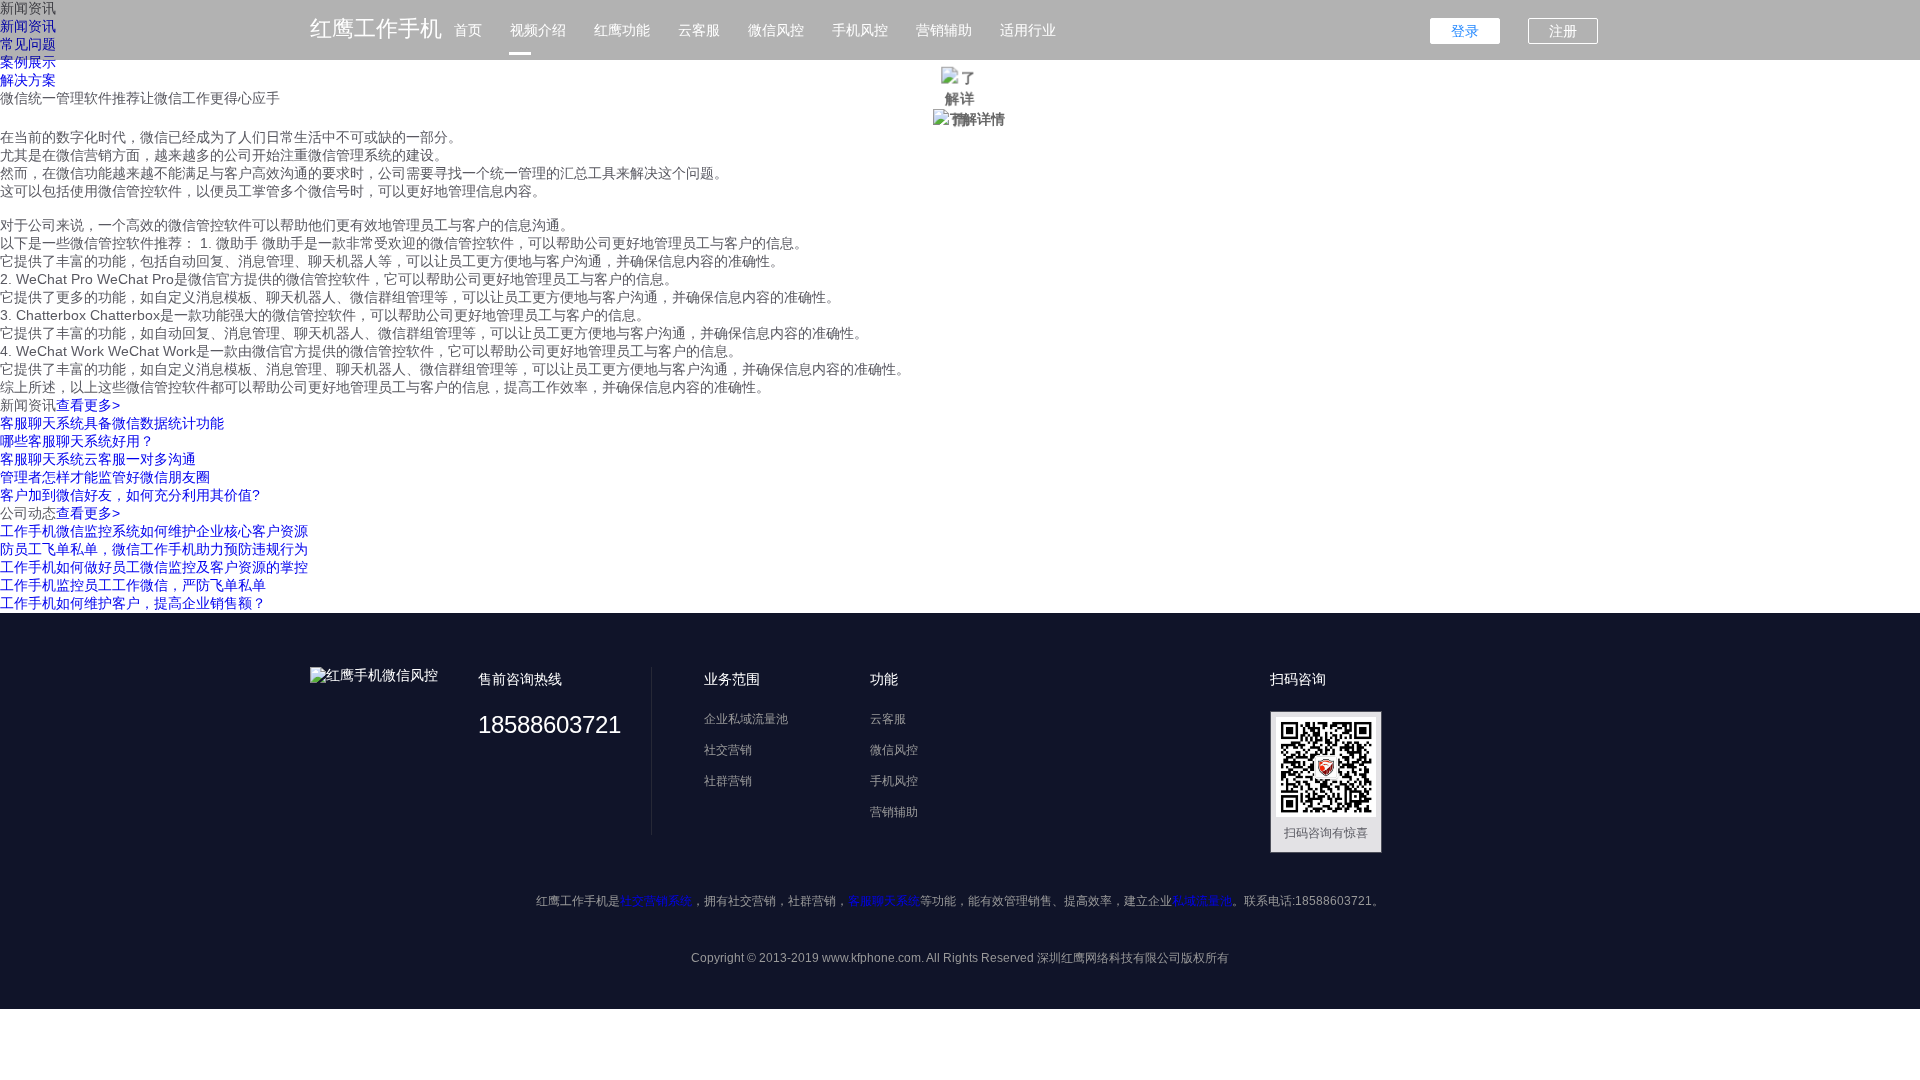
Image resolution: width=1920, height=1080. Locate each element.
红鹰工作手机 (376, 28)
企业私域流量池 (746, 719)
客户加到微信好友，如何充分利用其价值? (130, 495)
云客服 (699, 30)
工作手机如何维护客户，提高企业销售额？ (133, 603)
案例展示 (28, 62)
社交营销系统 (656, 901)
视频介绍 (538, 30)
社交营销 (728, 750)
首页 (468, 30)
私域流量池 (1202, 901)
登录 (1465, 31)
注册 (1563, 31)
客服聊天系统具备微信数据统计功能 (112, 423)
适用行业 (1028, 30)
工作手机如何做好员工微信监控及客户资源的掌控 (154, 567)
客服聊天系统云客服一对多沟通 (98, 459)
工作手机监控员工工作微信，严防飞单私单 (133, 585)
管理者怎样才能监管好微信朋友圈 (105, 477)
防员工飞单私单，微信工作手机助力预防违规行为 (154, 549)
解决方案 (28, 80)
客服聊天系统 (884, 901)
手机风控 (860, 30)
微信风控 (776, 30)
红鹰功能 (622, 30)
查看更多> (88, 405)
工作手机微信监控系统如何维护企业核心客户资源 (154, 531)
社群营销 (728, 781)
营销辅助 (944, 30)
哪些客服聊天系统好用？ (77, 441)
